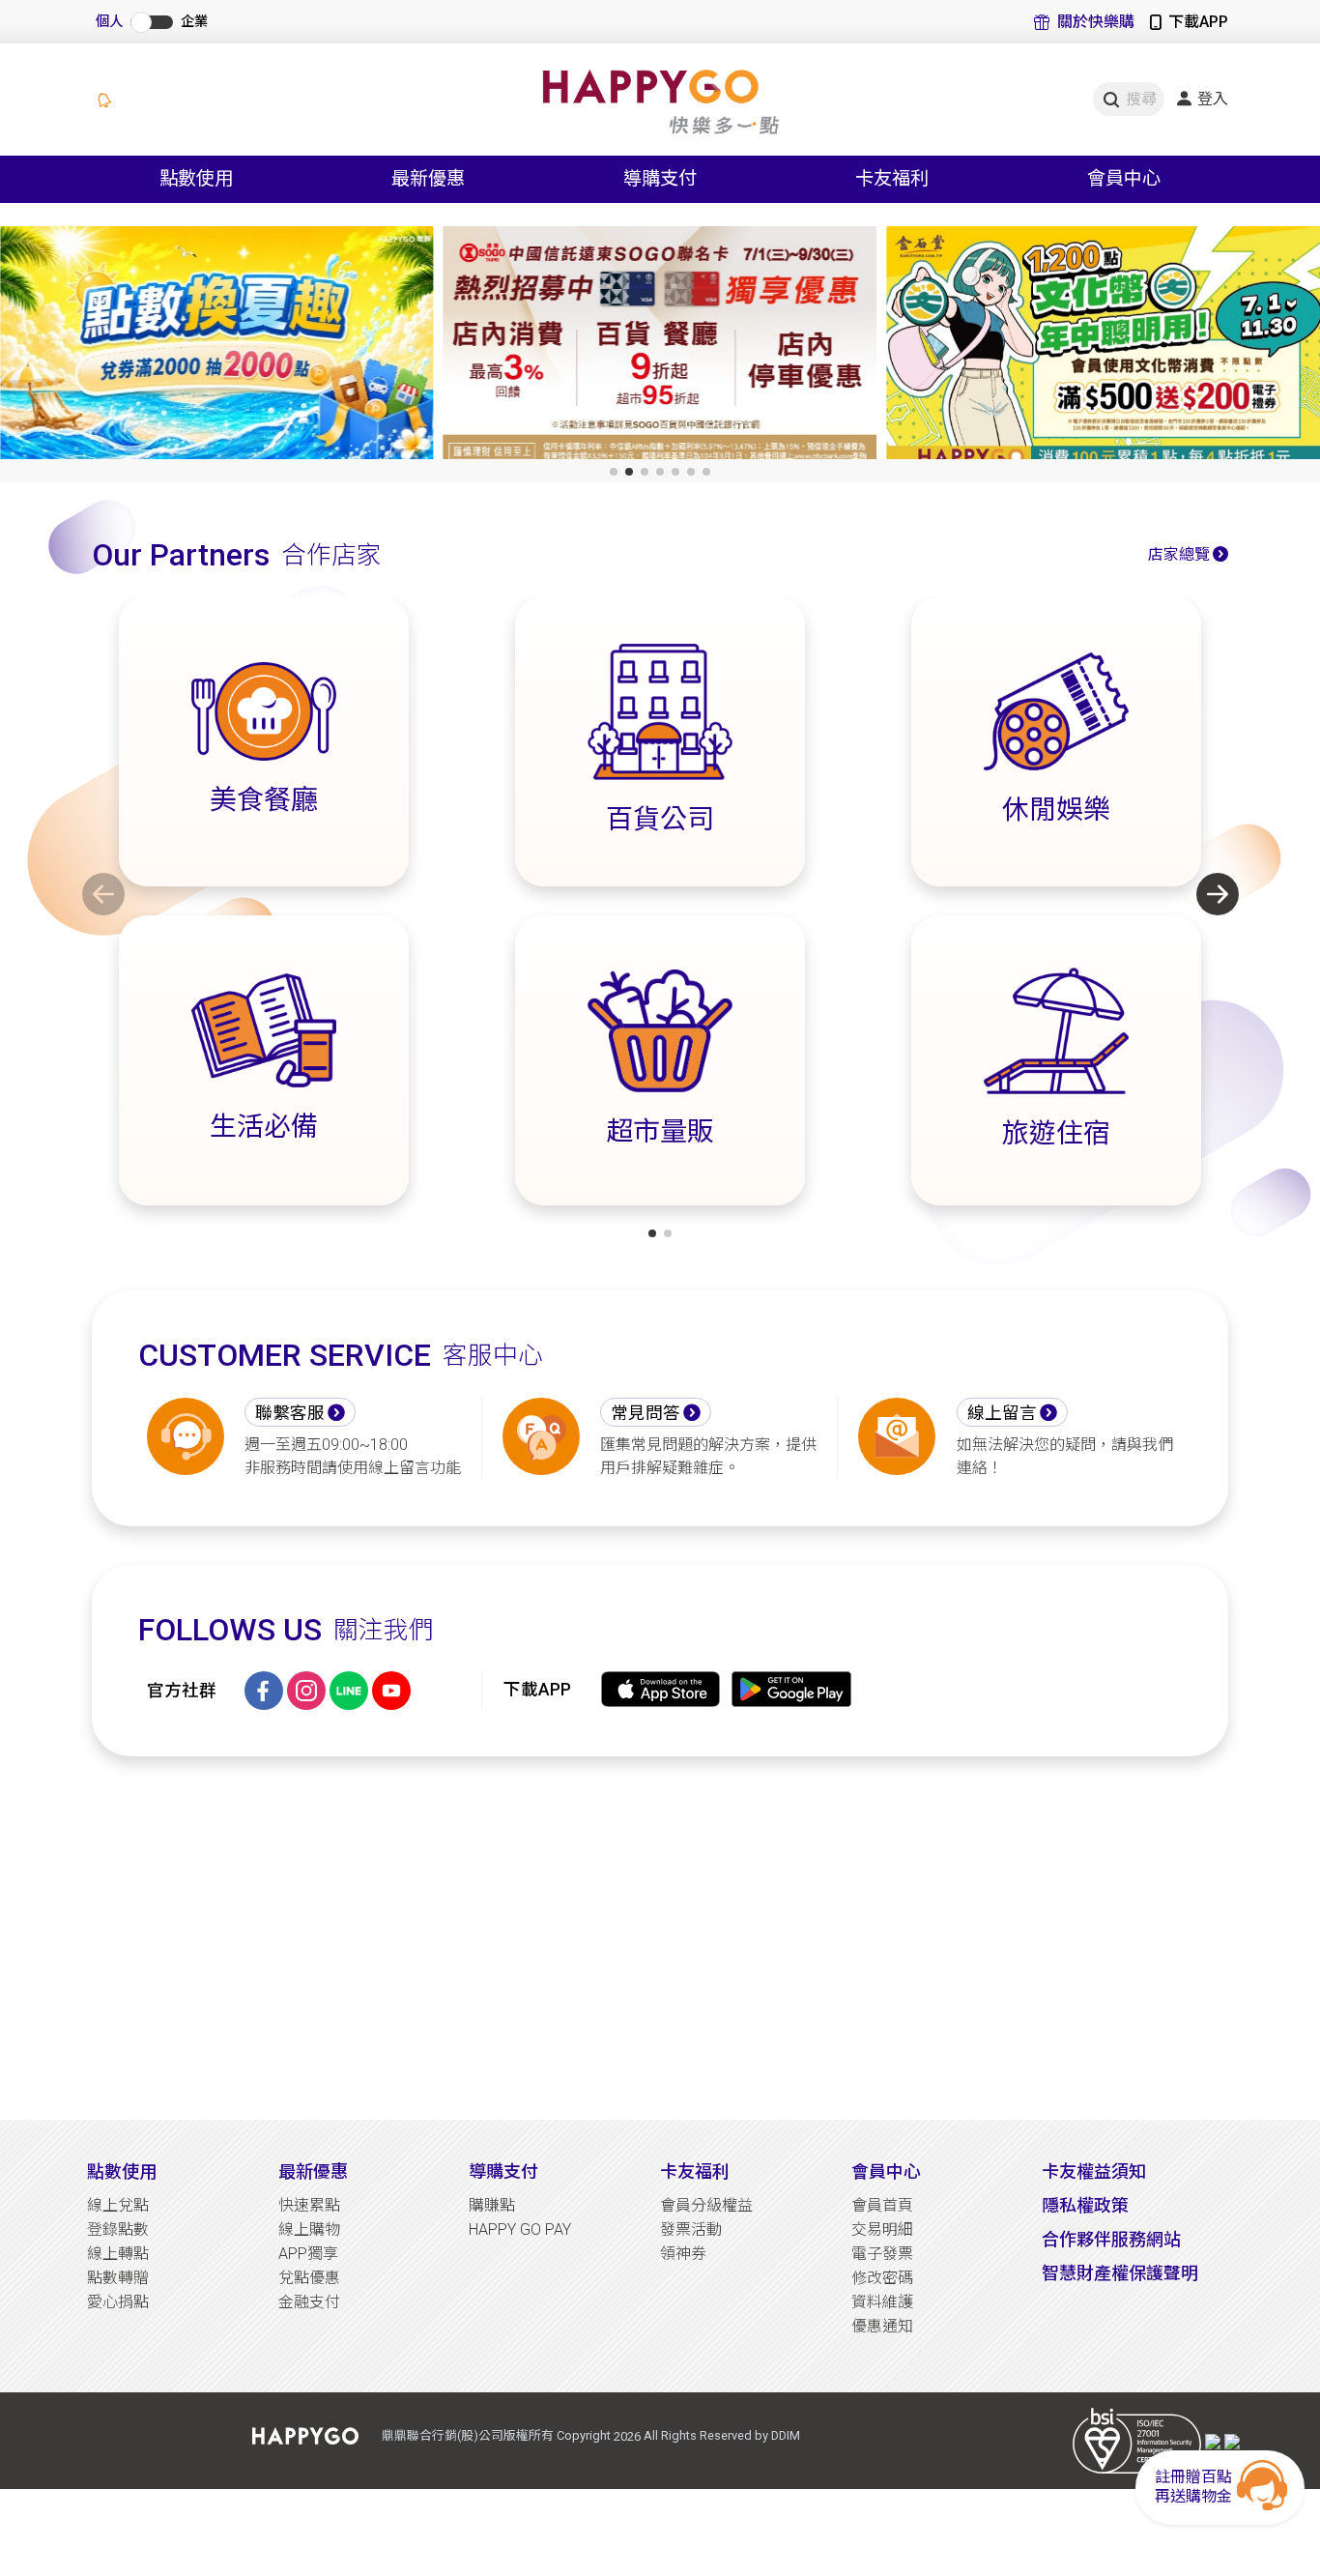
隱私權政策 (1085, 2205)
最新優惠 (313, 2171)
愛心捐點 (118, 2302)
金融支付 (309, 2302)
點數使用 (122, 2171)
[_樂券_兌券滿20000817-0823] (217, 347)
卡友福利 (695, 2171)
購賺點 (492, 2205)
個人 (109, 22)
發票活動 (691, 2229)
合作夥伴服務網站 (1111, 2239)
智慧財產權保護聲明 (1120, 2273)
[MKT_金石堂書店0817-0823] (1103, 347)
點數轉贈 (118, 2278)
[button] (614, 472)
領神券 (683, 2254)
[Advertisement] (660, 1938)
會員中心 (886, 2171)
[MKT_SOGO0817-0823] (660, 347)
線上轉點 (118, 2254)
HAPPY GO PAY (520, 2229)
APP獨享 (308, 2254)
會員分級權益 (706, 2205)
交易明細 (882, 2229)
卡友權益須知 (1094, 2171)
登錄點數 (118, 2229)
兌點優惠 (309, 2278)
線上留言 (1002, 1413)
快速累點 (309, 2205)
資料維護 (882, 2302)
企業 (194, 22)
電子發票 (882, 2254)
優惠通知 (882, 2326)
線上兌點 (118, 2205)
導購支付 (503, 2171)
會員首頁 (882, 2205)
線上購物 (309, 2229)
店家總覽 (1179, 554)
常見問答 (646, 1413)
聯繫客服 (290, 1413)
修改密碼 (882, 2278)
